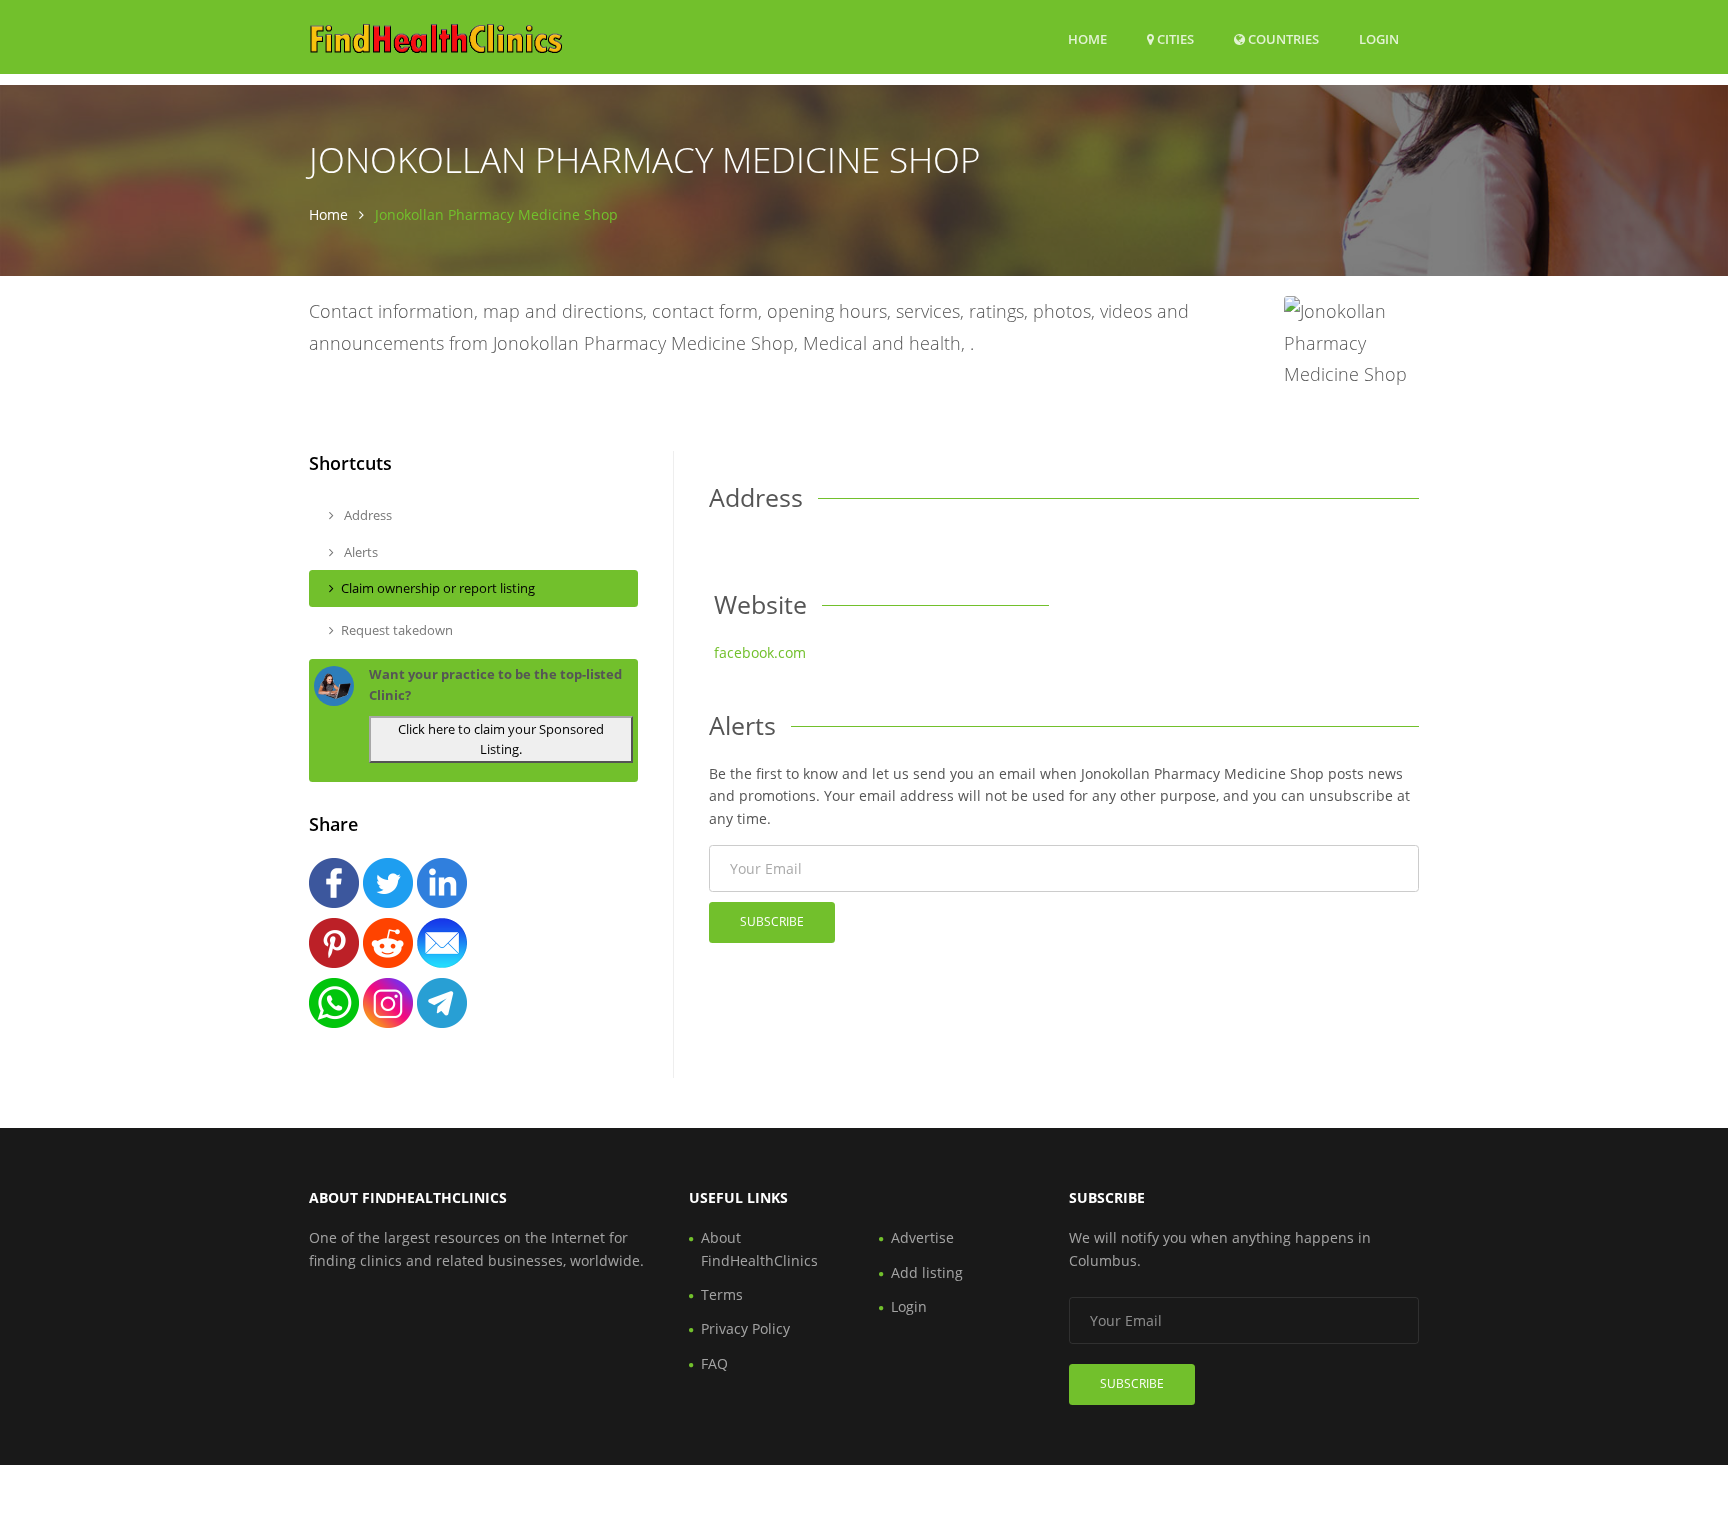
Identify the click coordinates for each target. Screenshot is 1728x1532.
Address (366, 515)
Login (1379, 38)
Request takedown (397, 630)
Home (1087, 39)
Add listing (927, 1272)
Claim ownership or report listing (438, 588)
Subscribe (772, 921)
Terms (722, 1294)
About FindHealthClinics (759, 1248)
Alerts (359, 552)
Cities (1174, 39)
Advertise (922, 1237)
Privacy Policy (745, 1328)
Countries (1282, 38)
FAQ (714, 1363)
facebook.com (760, 652)
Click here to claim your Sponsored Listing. (501, 739)
